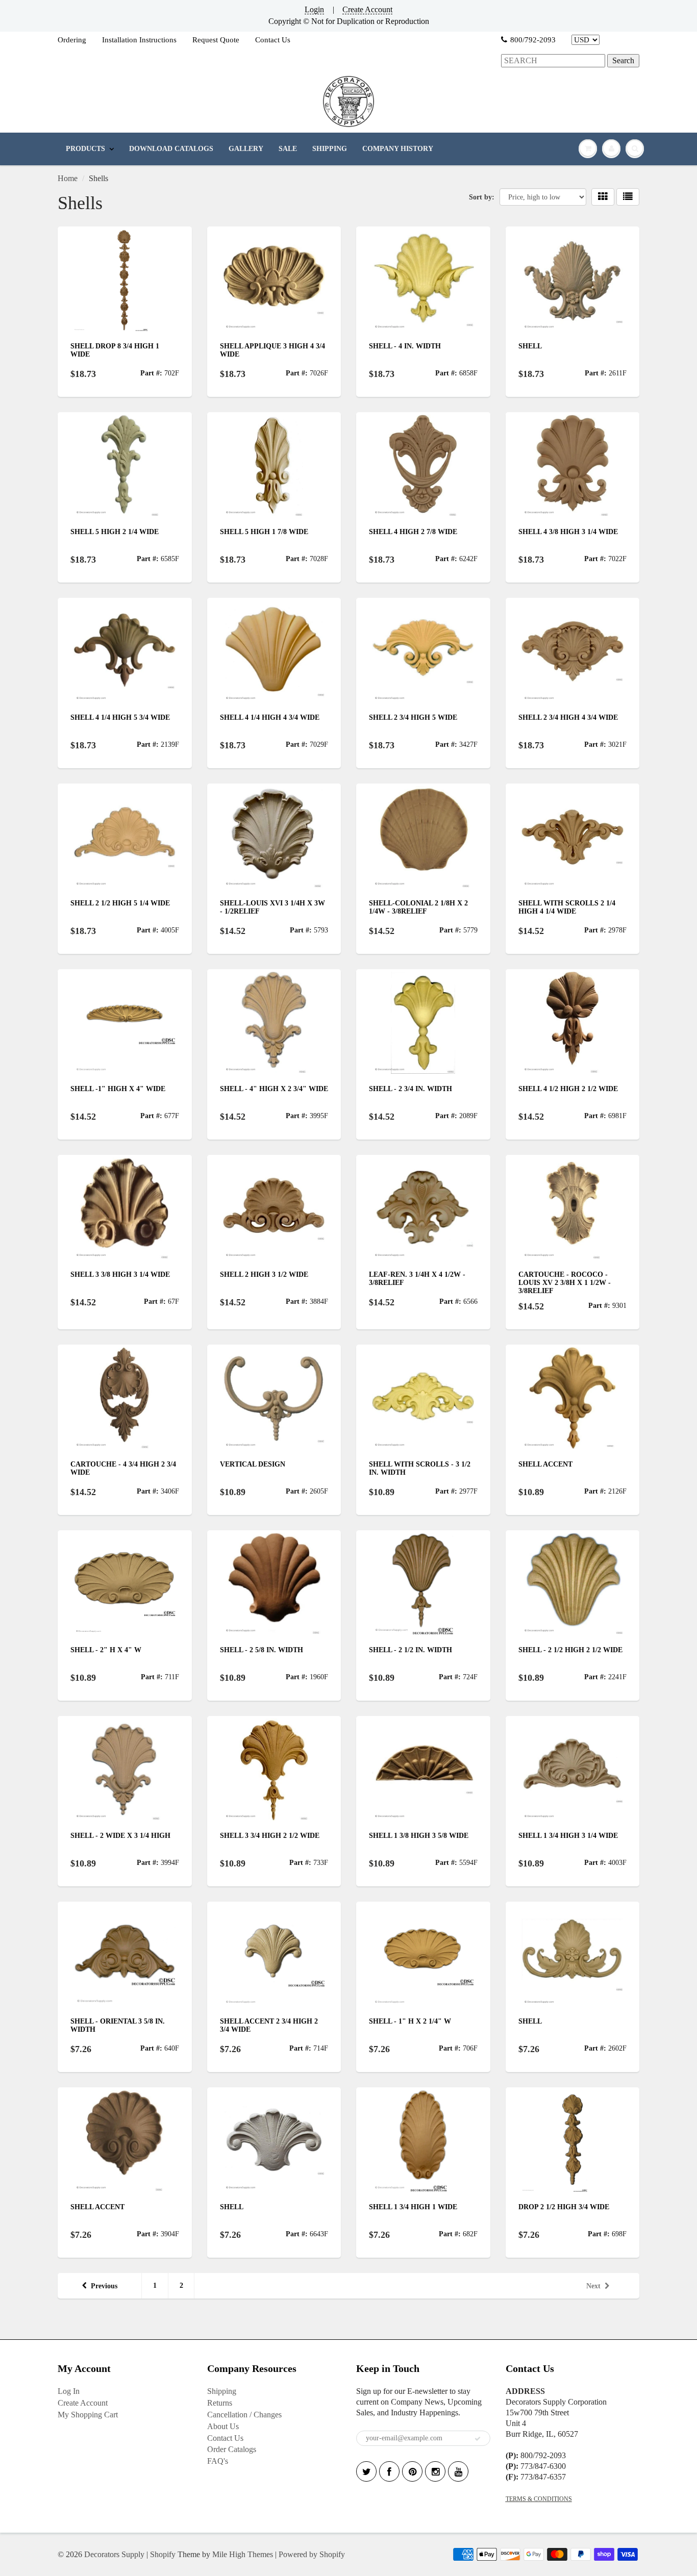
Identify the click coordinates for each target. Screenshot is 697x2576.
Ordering (72, 40)
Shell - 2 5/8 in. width (262, 1650)
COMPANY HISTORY (398, 149)
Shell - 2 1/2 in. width (410, 1650)
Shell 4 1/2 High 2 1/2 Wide (568, 1089)
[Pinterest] (412, 2471)
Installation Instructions (139, 40)
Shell (530, 346)
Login (314, 9)
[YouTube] (458, 2471)
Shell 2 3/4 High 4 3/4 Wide (568, 717)
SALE (288, 149)
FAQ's (218, 2461)
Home (68, 178)
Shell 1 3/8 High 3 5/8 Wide (419, 1836)
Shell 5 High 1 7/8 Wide (264, 532)
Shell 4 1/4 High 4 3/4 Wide (270, 717)
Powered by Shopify (312, 2554)
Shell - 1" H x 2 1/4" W (410, 2021)
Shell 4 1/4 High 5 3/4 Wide (120, 717)
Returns (220, 2403)
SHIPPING (330, 149)
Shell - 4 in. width (405, 346)
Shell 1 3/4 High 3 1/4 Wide (568, 1836)
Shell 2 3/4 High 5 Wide (413, 717)
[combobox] (553, 61)
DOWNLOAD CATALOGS (171, 149)
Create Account (367, 9)
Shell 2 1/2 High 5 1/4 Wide (120, 903)
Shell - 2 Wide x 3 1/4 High (120, 1836)
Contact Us (273, 40)
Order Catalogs (232, 2449)
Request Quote (216, 40)
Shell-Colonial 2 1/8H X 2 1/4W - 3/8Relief (418, 907)
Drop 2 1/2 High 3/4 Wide (564, 2207)
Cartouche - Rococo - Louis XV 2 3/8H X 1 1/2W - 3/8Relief (565, 1283)
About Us (223, 2426)
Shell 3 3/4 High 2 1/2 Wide (270, 1836)
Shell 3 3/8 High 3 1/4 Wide (120, 1274)
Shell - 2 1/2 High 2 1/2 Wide (570, 1650)
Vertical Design (253, 1464)
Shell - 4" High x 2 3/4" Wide (274, 1089)
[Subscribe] (478, 2439)
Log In (69, 2391)
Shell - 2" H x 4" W (106, 1650)
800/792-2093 (533, 40)
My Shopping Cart (88, 2415)
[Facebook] (389, 2471)
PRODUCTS (85, 149)
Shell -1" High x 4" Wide (118, 1089)
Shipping (222, 2391)
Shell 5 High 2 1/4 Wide (115, 532)
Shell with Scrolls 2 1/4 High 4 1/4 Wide (567, 907)
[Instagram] (435, 2471)
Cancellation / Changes (244, 2415)
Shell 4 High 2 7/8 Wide (413, 532)
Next (593, 2286)
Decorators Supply (114, 2554)
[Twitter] (366, 2471)
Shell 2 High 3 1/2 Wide (264, 1274)
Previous (104, 2286)
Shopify (163, 2554)
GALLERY (246, 149)
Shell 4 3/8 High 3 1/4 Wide (568, 532)
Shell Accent (545, 1464)
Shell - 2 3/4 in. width (410, 1089)
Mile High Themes (243, 2554)
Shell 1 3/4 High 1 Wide (413, 2207)
